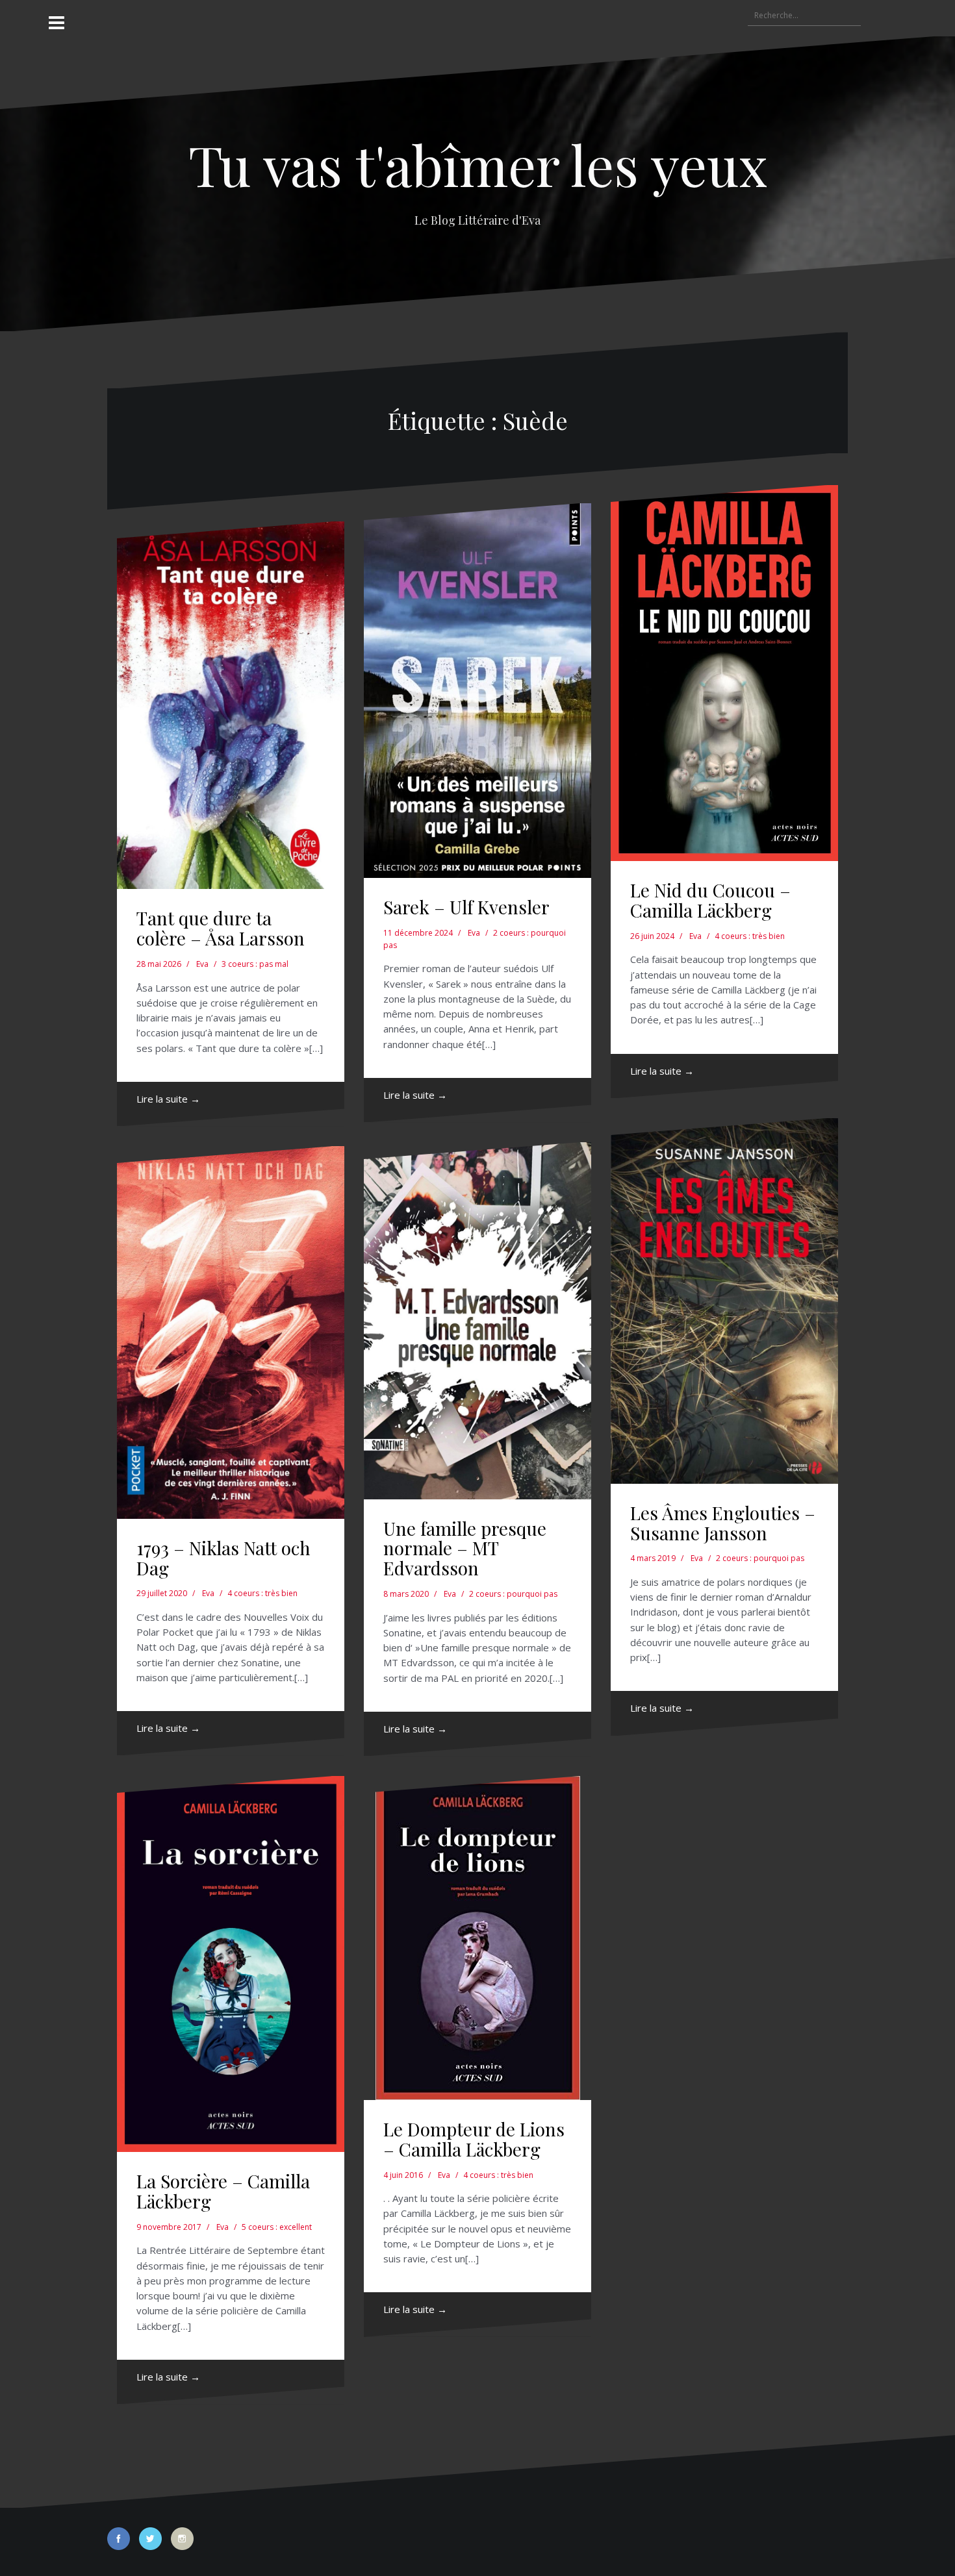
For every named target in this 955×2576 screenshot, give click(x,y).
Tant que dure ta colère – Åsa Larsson (221, 928)
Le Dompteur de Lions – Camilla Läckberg (474, 2139)
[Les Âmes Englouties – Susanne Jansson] (724, 1301)
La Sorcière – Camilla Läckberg (223, 2191)
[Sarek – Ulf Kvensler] (478, 691)
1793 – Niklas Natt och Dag (223, 1558)
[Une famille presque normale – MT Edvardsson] (478, 1321)
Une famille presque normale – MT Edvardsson (465, 1548)
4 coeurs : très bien (750, 936)
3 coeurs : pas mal (255, 964)
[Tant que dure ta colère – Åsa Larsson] (231, 705)
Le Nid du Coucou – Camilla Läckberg (710, 900)
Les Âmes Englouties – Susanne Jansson (723, 1523)
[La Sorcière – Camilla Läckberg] (231, 1964)
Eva (202, 964)
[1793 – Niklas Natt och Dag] (231, 1332)
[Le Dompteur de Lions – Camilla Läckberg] (478, 1938)
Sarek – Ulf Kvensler (466, 907)
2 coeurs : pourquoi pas (513, 1594)
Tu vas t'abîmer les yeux (478, 164)
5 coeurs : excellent (277, 2227)
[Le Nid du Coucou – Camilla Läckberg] (724, 673)
